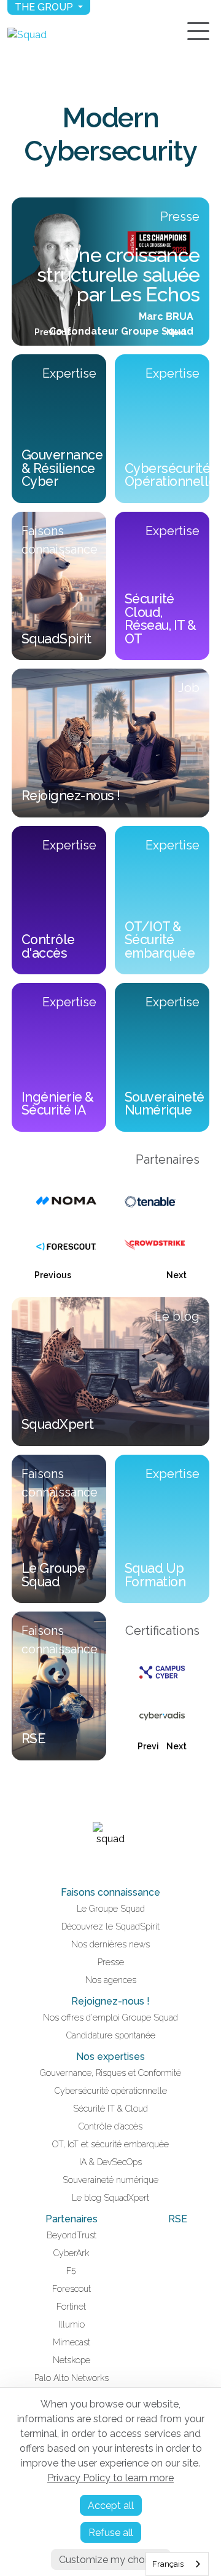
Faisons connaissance (110, 1892)
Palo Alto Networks (72, 2378)
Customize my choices (111, 2560)
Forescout (72, 2289)
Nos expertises (110, 2057)
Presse (111, 1962)
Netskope (72, 2360)
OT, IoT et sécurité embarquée (110, 2144)
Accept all (111, 2506)
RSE (178, 2219)
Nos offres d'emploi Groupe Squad (110, 2017)
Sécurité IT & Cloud (110, 2109)
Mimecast (72, 2342)
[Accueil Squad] (27, 35)
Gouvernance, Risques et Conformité (110, 2073)
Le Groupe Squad (111, 1909)
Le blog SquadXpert (110, 2198)
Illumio (72, 2324)
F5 (71, 2271)
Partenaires (72, 2219)
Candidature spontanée (111, 2035)
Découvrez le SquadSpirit (110, 1926)
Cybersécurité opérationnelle (111, 2091)
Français (168, 2564)
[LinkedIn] (103, 1864)
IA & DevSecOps (110, 2162)
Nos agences (111, 1980)
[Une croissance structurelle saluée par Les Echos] (110, 272)
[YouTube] (118, 1864)
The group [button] (45, 7)
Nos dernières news (110, 1944)
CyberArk (71, 2253)
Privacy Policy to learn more (110, 2478)
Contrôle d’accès (110, 2126)
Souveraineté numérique (110, 2180)
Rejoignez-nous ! (110, 2001)
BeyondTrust (72, 2235)
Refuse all (111, 2533)
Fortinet (71, 2307)
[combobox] (177, 2564)
